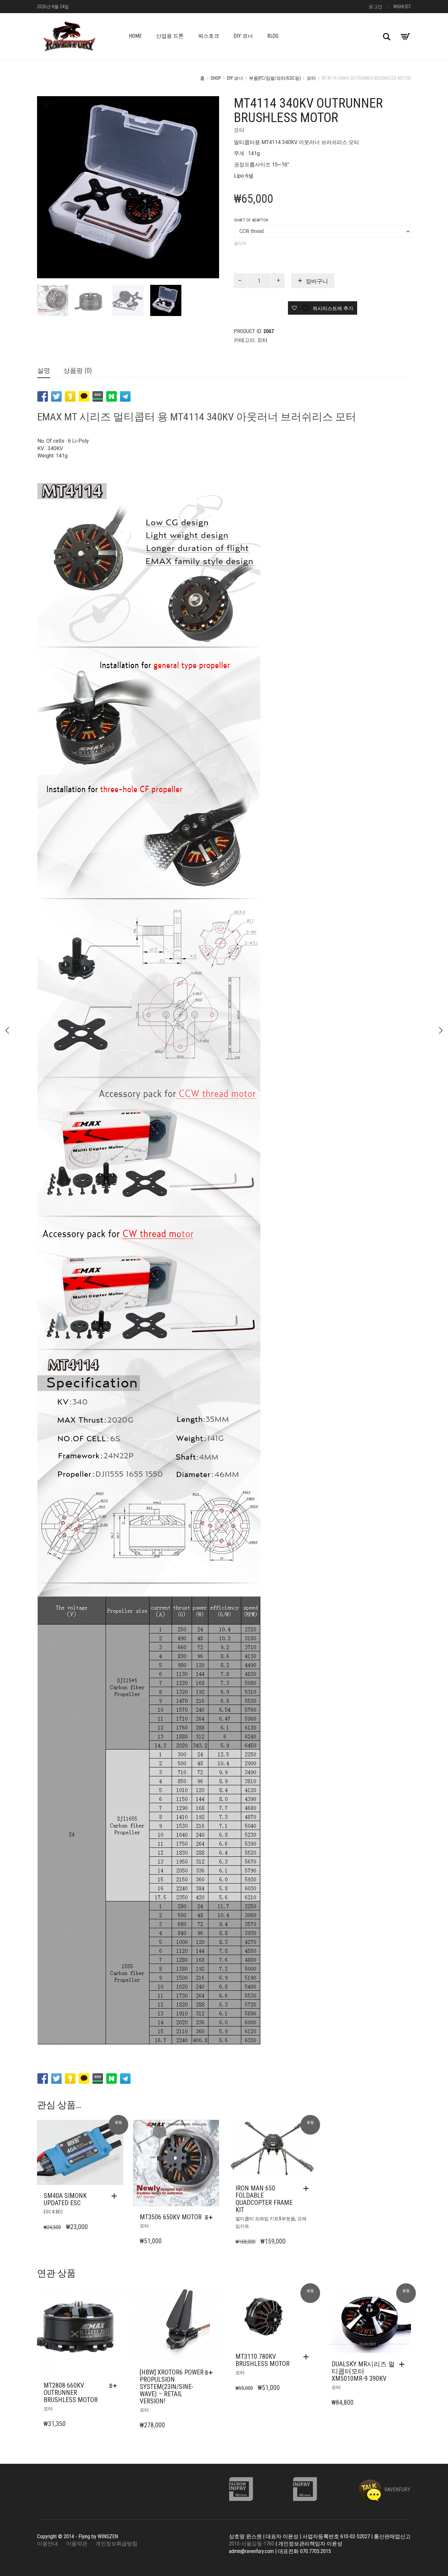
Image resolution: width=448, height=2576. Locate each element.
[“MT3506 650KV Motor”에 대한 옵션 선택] (210, 2217)
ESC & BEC (53, 2212)
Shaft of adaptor (251, 220)
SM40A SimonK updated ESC (65, 2199)
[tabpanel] (53, 300)
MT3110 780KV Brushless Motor (263, 2360)
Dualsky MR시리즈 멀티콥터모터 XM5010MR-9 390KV (363, 2371)
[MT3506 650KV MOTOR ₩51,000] (441, 1030)
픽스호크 (209, 36)
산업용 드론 (170, 36)
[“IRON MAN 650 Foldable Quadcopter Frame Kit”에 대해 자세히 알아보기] (308, 2188)
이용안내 (48, 2544)
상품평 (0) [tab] (78, 370)
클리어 (240, 243)
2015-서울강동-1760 (252, 2544)
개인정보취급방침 (116, 2544)
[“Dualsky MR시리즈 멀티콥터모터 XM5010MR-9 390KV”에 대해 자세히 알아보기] (403, 2364)
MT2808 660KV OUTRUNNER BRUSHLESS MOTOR (71, 2393)
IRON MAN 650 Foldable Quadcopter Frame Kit (264, 2199)
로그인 (376, 7)
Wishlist (402, 7)
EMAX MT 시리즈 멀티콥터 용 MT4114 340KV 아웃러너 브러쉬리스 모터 (197, 417)
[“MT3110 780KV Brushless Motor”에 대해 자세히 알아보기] (308, 2357)
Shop (216, 78)
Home (135, 36)
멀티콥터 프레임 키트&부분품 (265, 2219)
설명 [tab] (44, 370)
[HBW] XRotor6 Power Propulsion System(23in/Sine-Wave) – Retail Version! (172, 2387)
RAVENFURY (397, 2490)
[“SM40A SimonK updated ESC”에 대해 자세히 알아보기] (116, 2196)
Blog (273, 36)
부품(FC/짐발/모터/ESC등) (275, 78)
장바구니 (317, 281)
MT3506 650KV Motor (171, 2217)
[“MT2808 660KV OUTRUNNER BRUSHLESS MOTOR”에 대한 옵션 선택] (115, 2386)
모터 (311, 78)
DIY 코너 (243, 36)
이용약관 (77, 2544)
